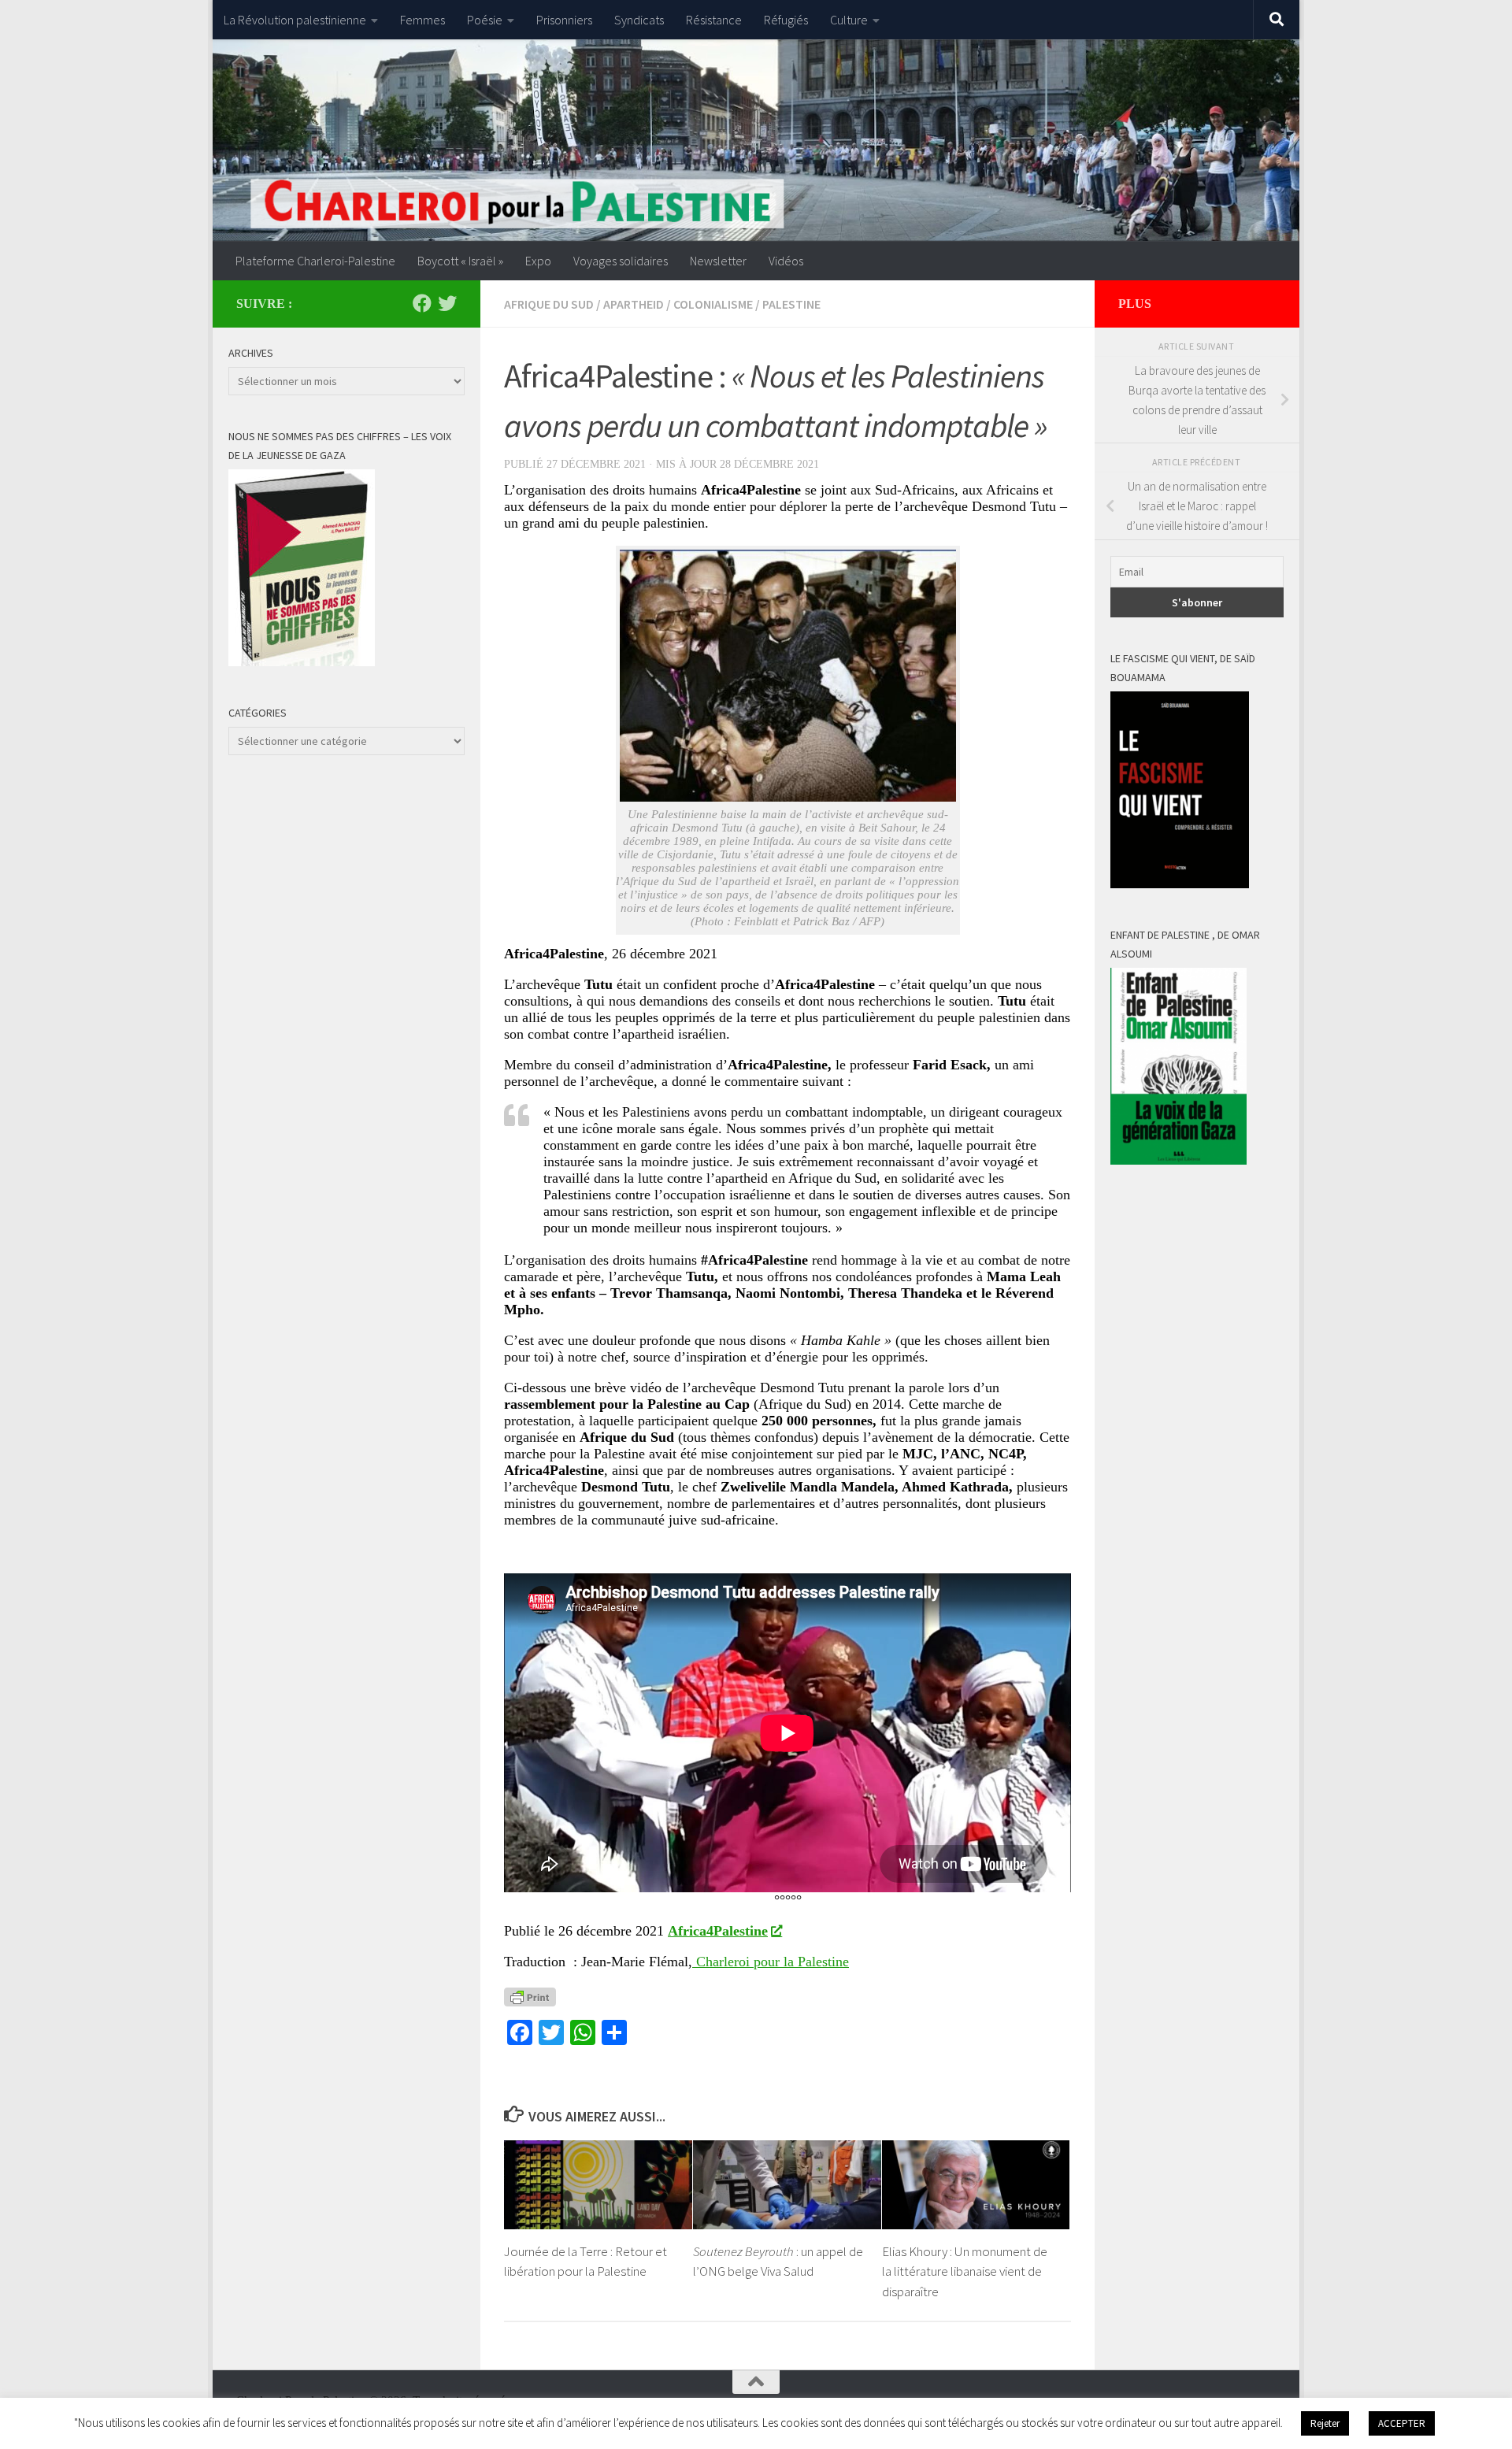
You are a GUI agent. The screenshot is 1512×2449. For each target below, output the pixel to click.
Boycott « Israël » (460, 261)
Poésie (485, 20)
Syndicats (639, 20)
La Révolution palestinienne (295, 20)
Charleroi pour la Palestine (771, 1962)
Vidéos (786, 261)
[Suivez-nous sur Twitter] (447, 303)
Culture (849, 20)
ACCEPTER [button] (1402, 2423)
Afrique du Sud (549, 304)
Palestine (791, 304)
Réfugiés (786, 20)
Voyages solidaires (621, 261)
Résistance (714, 20)
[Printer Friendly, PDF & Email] (530, 1996)
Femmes (422, 20)
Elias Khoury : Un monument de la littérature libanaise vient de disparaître (965, 2271)
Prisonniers (564, 20)
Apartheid (634, 304)
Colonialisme (713, 304)
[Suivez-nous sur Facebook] (422, 303)
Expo (538, 261)
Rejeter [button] (1325, 2423)
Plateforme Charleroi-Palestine (315, 261)
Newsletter (718, 261)
